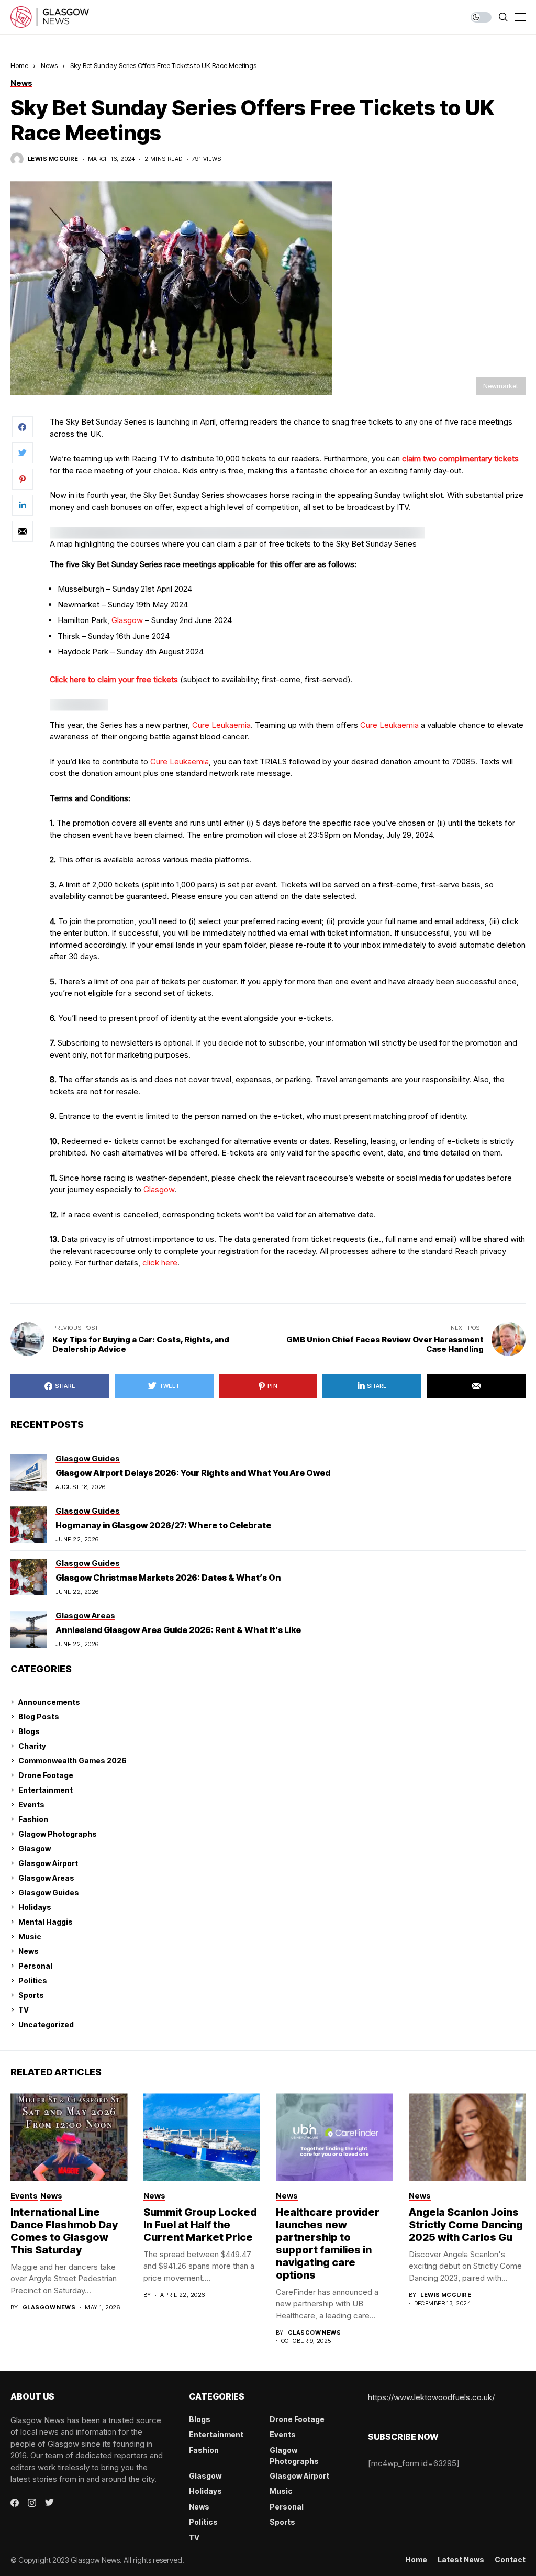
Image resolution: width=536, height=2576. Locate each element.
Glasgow (127, 620)
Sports (31, 1995)
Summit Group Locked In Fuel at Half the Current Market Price (200, 2225)
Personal (35, 1966)
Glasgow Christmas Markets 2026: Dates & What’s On (168, 1578)
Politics (33, 1980)
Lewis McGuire (53, 159)
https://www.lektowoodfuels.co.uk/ (431, 2397)
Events (31, 1805)
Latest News (461, 2560)
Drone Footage (46, 1775)
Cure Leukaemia (221, 725)
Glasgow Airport (48, 1863)
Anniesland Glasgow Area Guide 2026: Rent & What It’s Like (178, 1630)
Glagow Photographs (58, 1834)
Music (30, 1936)
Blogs (29, 1731)
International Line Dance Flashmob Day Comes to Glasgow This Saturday (64, 2231)
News (49, 65)
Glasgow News (49, 2308)
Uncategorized (46, 2024)
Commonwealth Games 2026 (72, 1761)
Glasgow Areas (46, 1878)
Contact (510, 2560)
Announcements (49, 1702)
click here (160, 1263)
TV (24, 2010)
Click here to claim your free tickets (114, 679)
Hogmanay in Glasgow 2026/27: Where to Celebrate (163, 1525)
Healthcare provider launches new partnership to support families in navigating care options (328, 2244)
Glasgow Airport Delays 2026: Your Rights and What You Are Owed (193, 1473)
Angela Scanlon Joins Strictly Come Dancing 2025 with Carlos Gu (466, 2225)
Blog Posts (39, 1717)
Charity (32, 1746)
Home (19, 65)
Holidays (35, 1907)
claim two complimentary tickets (460, 458)
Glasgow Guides (49, 1892)
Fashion (33, 1819)
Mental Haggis (46, 1922)
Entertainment (46, 1790)
